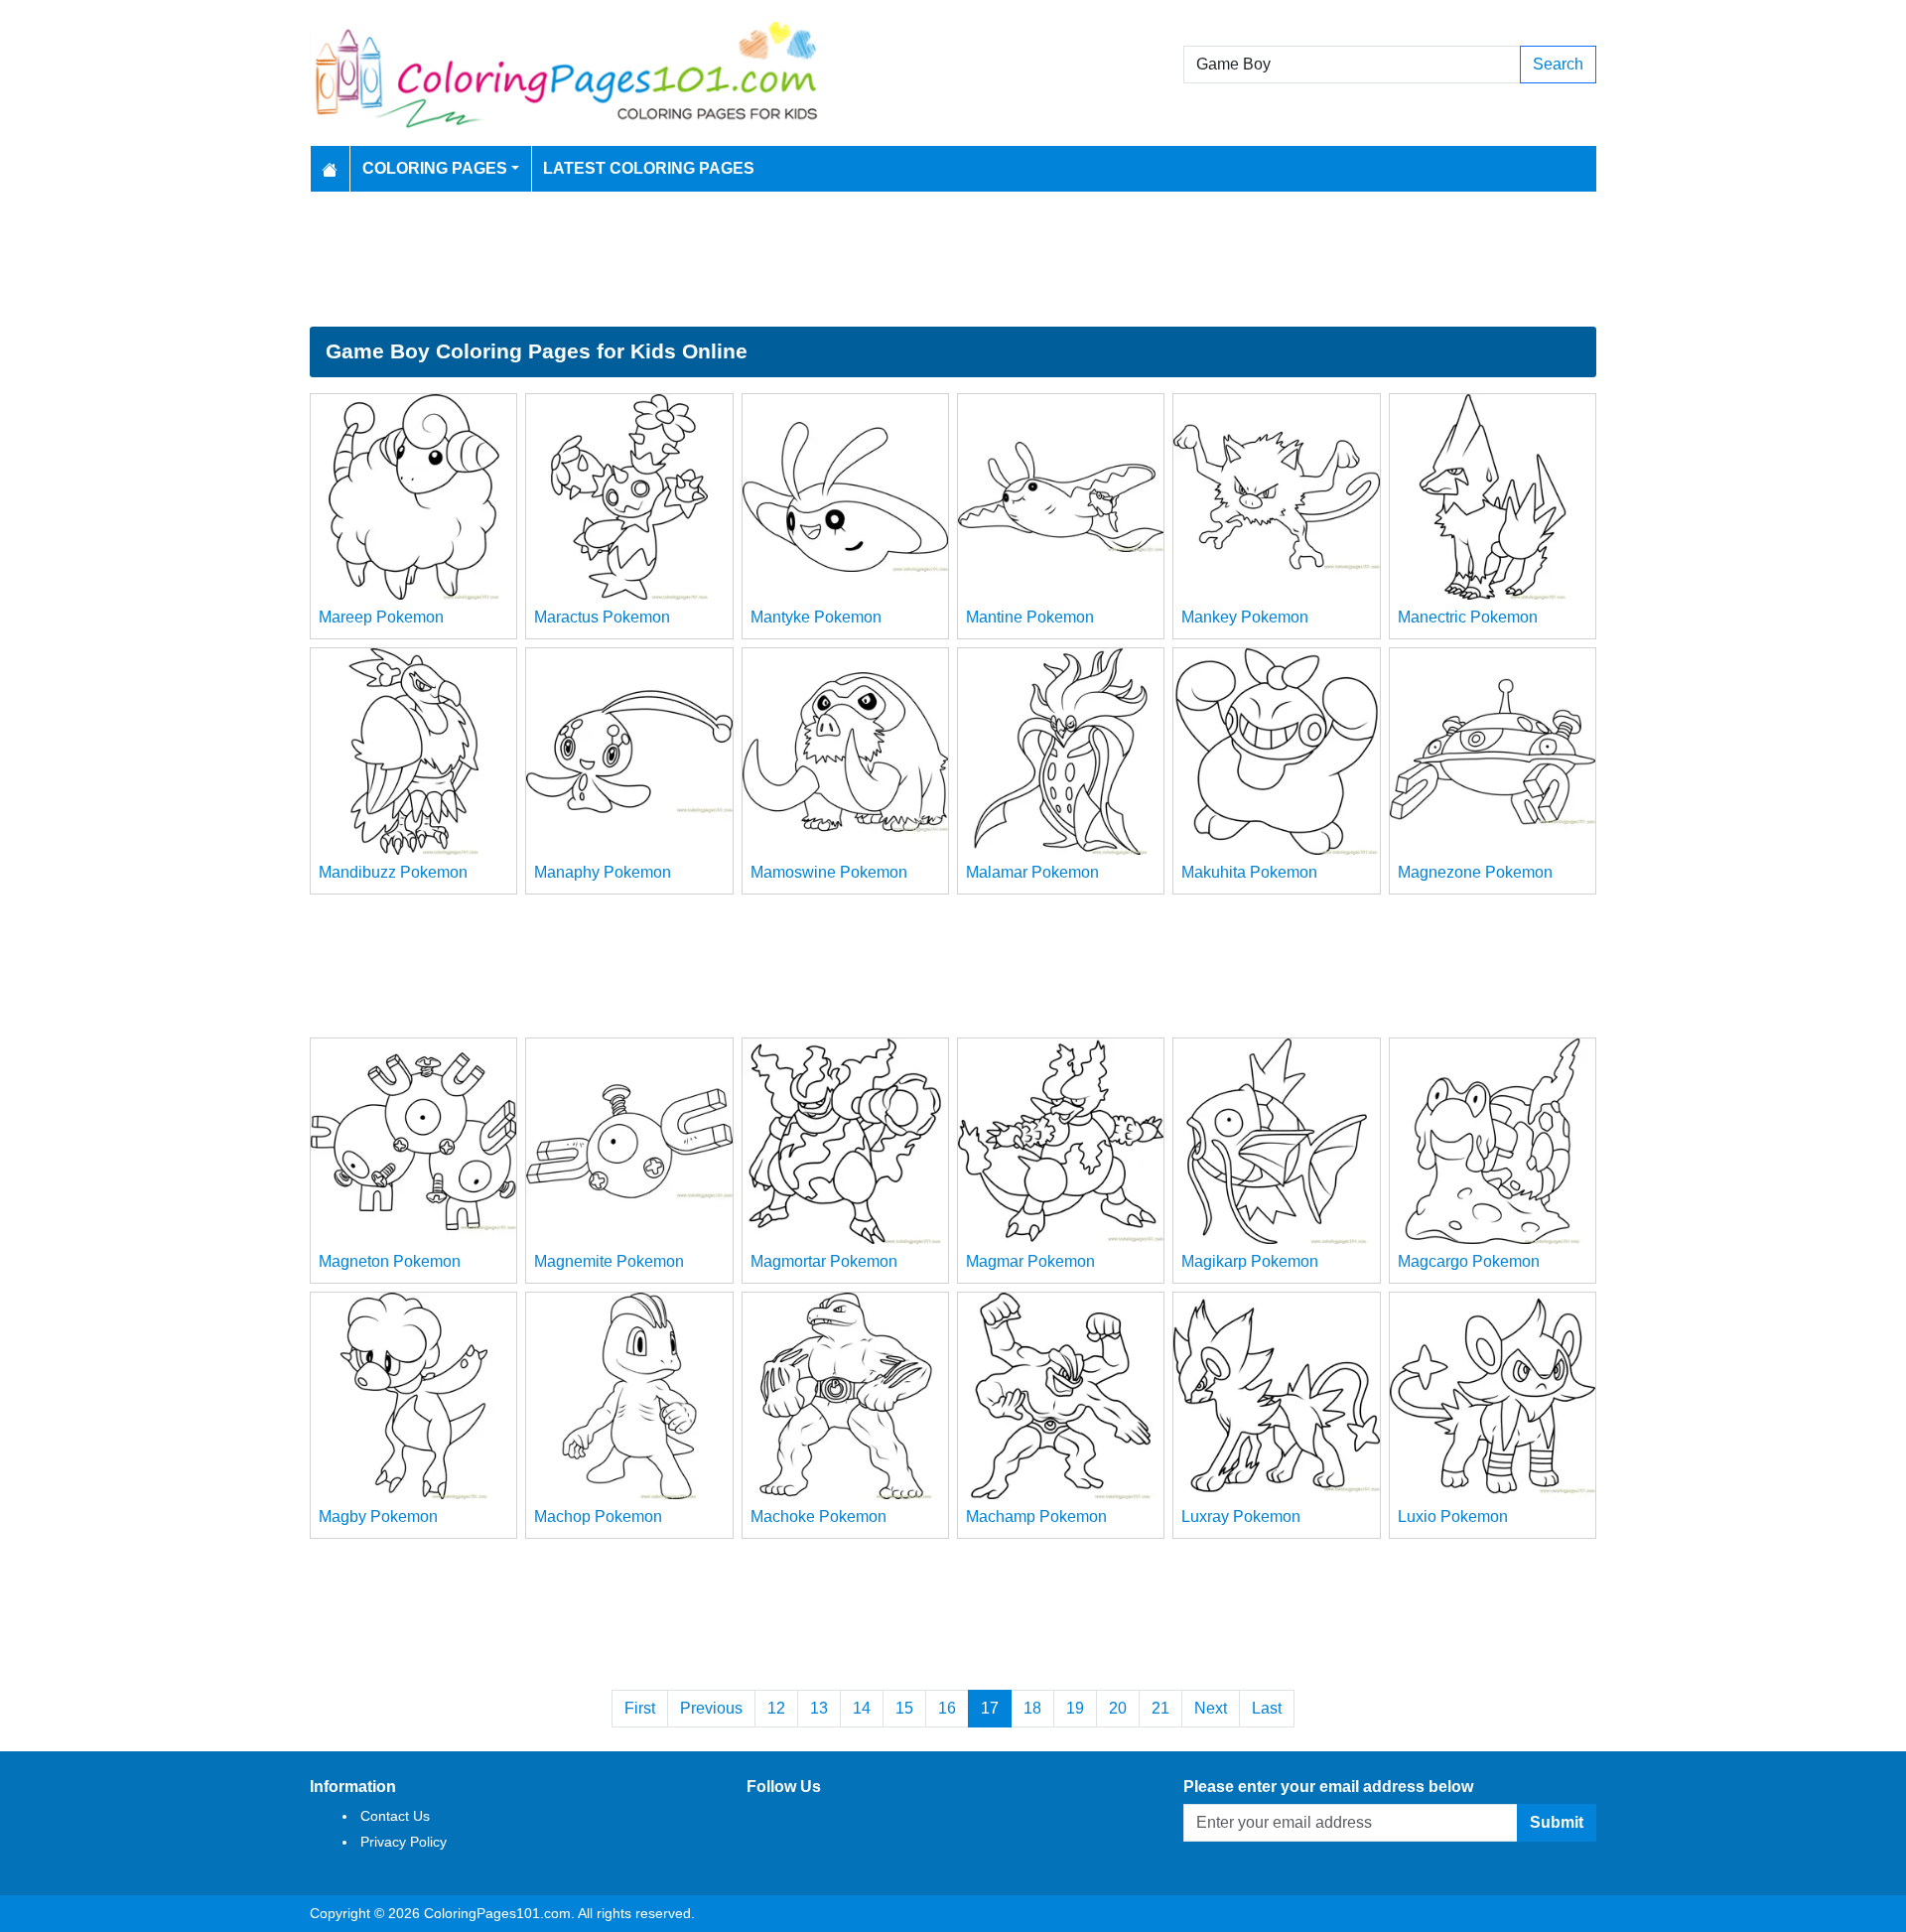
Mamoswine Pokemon (829, 872)
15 (904, 1708)
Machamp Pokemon (1036, 1517)
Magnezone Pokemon (1475, 872)
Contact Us (395, 1816)
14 (862, 1708)
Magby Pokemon (378, 1517)
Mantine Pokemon (1030, 617)
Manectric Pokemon (1468, 617)
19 (1075, 1708)
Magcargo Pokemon (1469, 1261)
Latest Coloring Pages (649, 168)
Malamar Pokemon (1032, 872)
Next (1211, 1708)
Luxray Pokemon (1241, 1517)
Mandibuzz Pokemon (393, 872)
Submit (1557, 1822)
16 (947, 1708)
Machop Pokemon (598, 1517)
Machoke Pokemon (818, 1517)
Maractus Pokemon (602, 617)
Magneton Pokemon (390, 1261)
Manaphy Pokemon (603, 872)
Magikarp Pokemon (1250, 1261)
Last (1267, 1708)
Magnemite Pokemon (609, 1261)
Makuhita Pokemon (1249, 872)
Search (1558, 64)
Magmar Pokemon (1030, 1261)
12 (776, 1708)
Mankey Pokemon (1245, 617)
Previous (711, 1708)
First (640, 1708)
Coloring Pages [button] (435, 168)
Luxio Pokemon (1453, 1517)
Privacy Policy (404, 1842)
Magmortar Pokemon (824, 1261)
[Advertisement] (953, 259)
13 (819, 1708)
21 (1160, 1708)
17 (990, 1708)
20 (1118, 1708)
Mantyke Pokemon (816, 617)
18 (1032, 1708)
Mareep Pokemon (381, 617)
